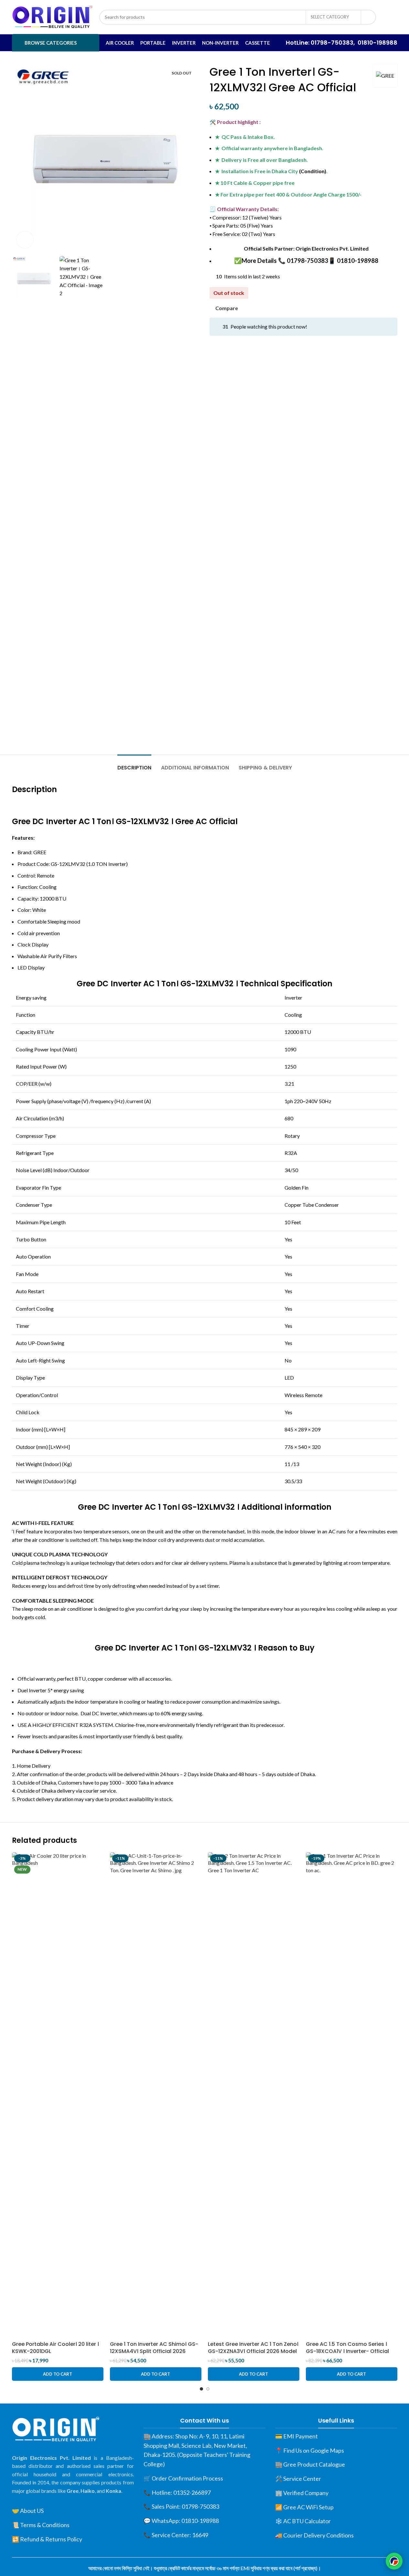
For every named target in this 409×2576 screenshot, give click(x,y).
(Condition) (313, 171)
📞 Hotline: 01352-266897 (177, 2492)
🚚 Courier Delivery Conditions (314, 2535)
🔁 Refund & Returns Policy (47, 2539)
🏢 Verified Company (302, 2493)
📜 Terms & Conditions (41, 2525)
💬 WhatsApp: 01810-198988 (181, 2521)
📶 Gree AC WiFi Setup (304, 2507)
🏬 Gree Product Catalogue (310, 2464)
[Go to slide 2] (208, 2389)
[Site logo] (52, 16)
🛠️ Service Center (298, 2479)
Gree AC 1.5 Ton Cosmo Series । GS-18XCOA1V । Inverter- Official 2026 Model (347, 2351)
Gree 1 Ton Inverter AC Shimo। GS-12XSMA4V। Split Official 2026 (154, 2348)
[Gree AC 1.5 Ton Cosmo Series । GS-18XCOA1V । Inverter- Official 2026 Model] (352, 2095)
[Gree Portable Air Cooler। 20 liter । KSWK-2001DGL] (58, 2095)
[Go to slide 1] (201, 2389)
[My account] (390, 17)
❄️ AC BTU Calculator (303, 2521)
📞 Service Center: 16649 (176, 2535)
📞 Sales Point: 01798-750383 (181, 2506)
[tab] (134, 764)
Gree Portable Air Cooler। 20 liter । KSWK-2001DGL (55, 2348)
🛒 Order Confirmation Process (183, 2478)
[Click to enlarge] (25, 240)
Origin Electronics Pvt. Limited (332, 248)
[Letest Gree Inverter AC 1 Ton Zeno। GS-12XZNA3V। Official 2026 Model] (254, 2095)
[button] (58, 2374)
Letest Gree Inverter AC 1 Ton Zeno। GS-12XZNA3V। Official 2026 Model (253, 2348)
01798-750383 (332, 43)
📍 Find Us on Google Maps (310, 2450)
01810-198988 (377, 43)
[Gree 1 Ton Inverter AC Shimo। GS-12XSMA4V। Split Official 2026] (156, 2095)
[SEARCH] (369, 17)
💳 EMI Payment (296, 2436)
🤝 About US (28, 2511)
